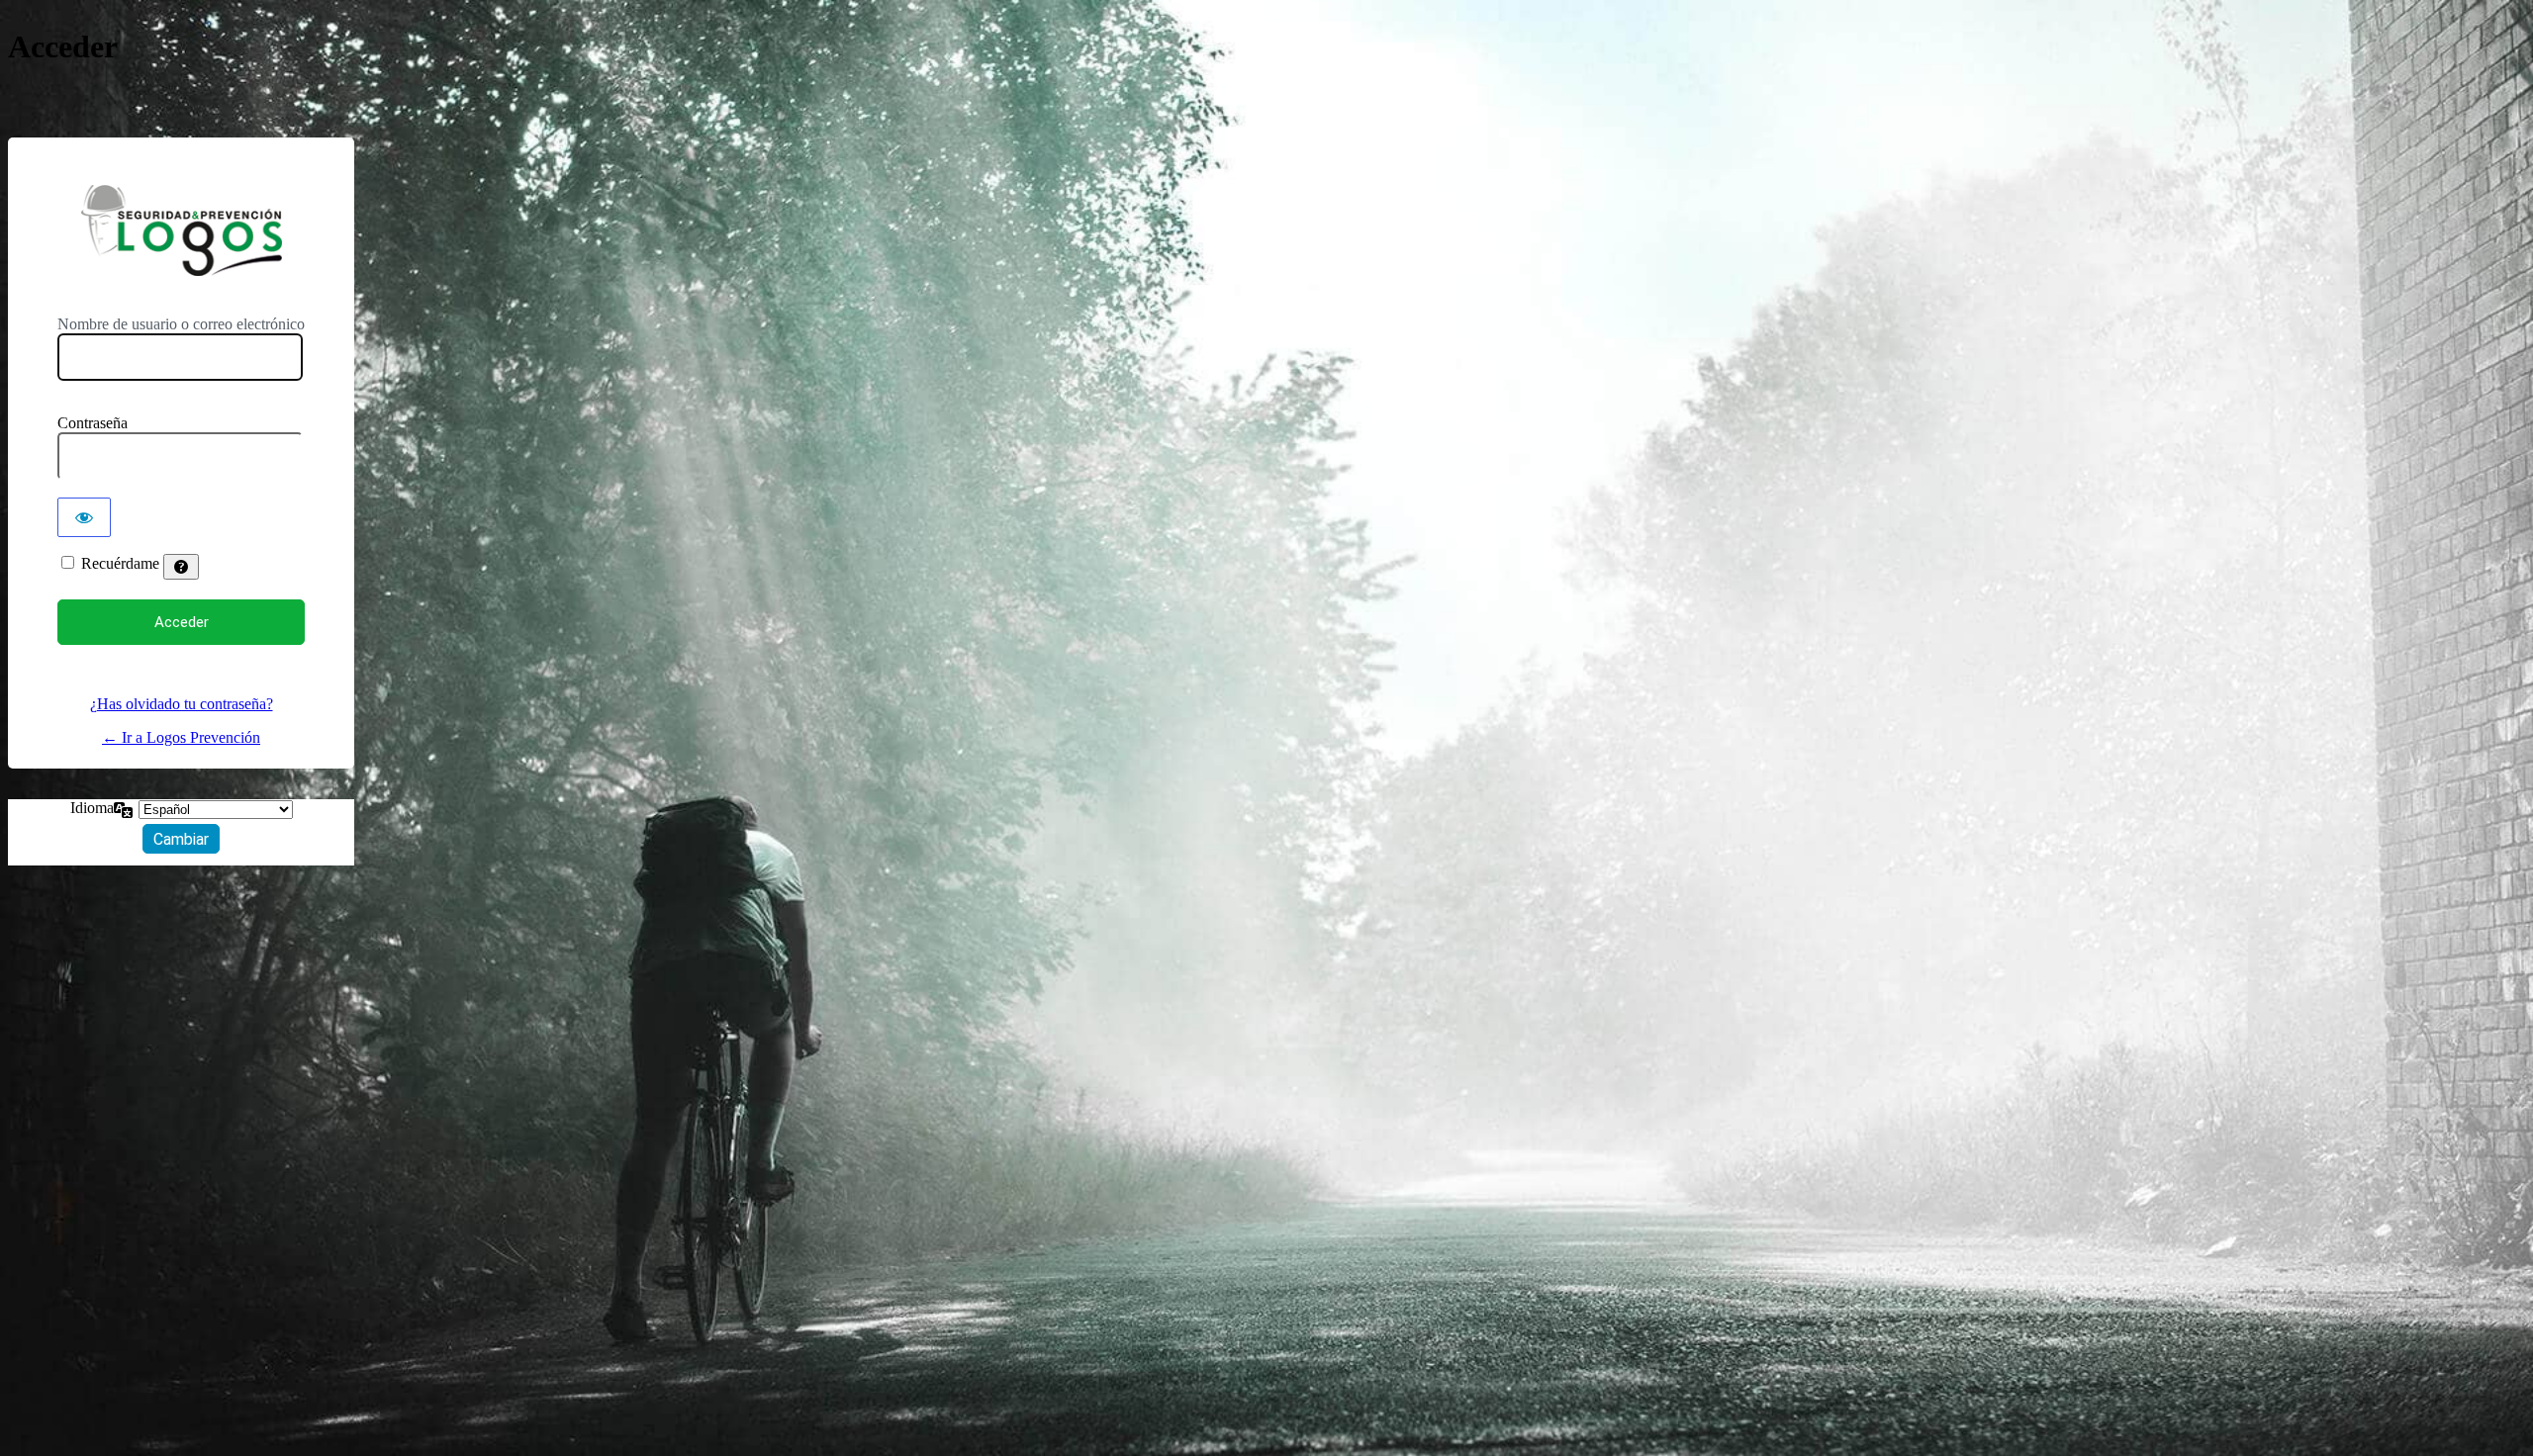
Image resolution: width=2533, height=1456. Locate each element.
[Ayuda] (181, 567)
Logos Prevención (181, 230)
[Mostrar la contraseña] (84, 517)
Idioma (92, 808)
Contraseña (93, 423)
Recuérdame (120, 563)
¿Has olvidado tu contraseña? (182, 704)
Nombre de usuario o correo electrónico (181, 324)
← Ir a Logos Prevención (181, 737)
